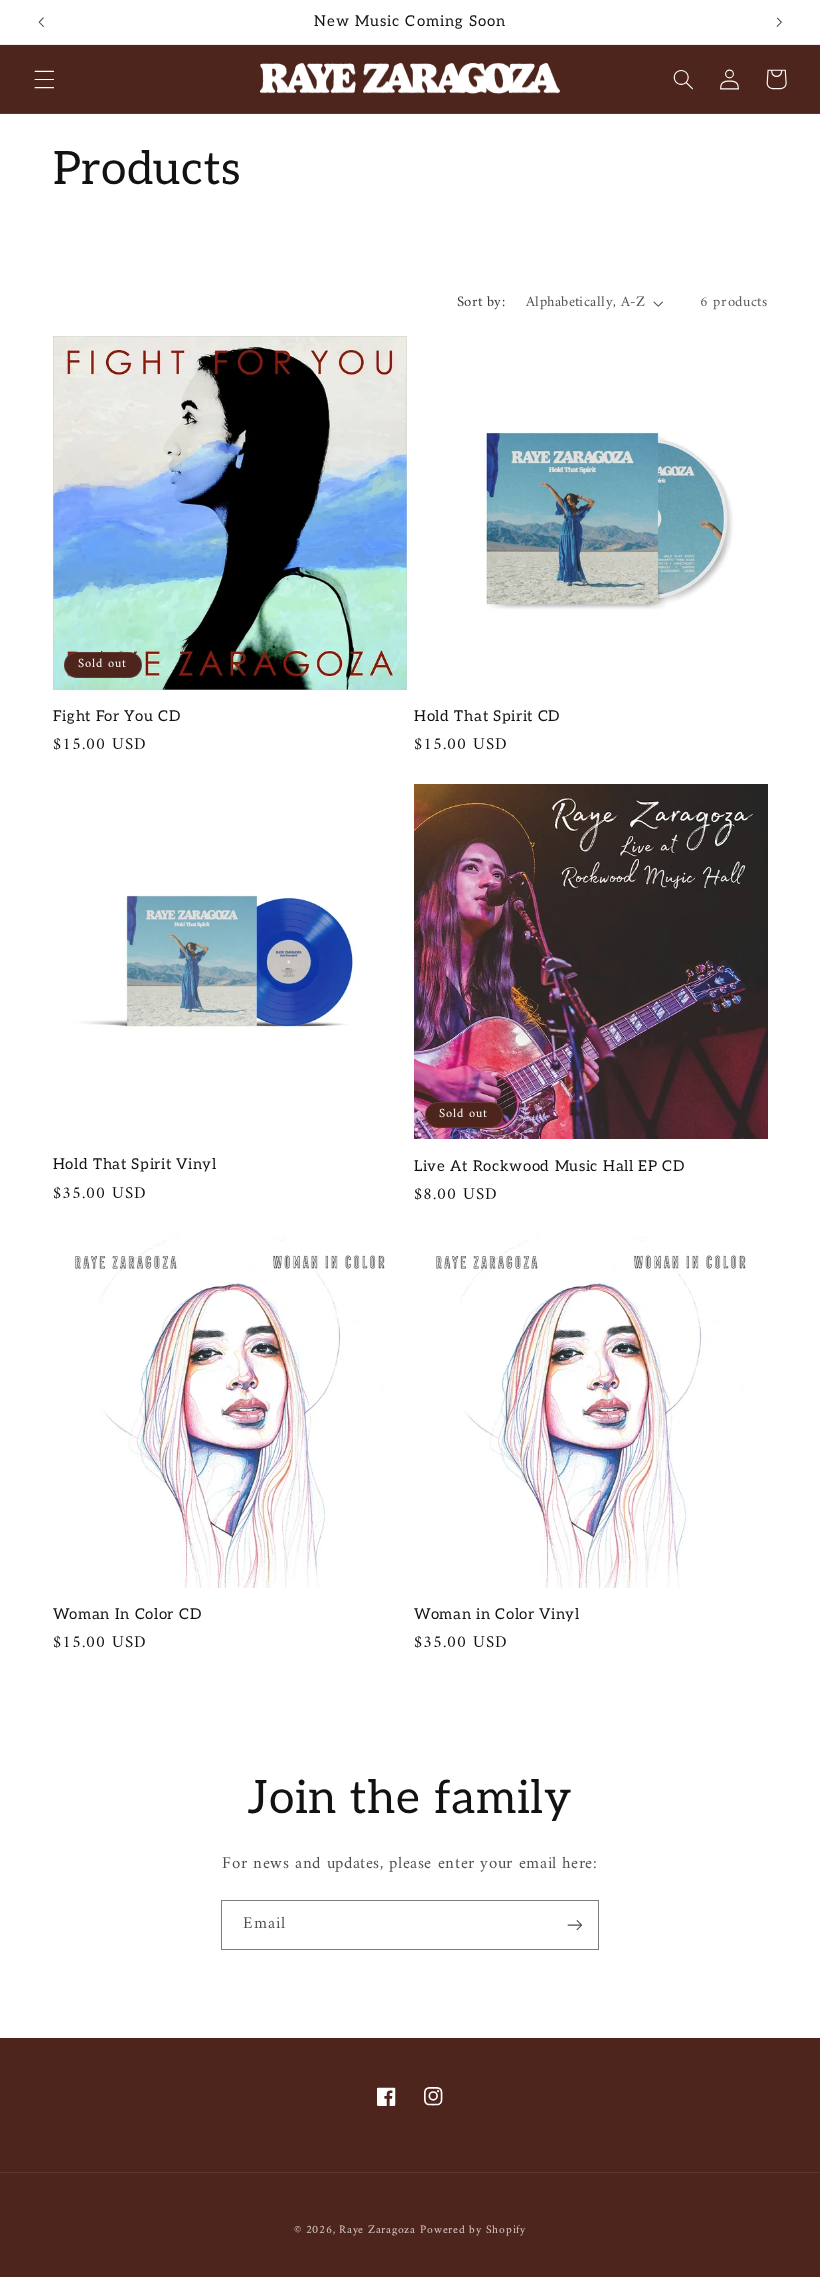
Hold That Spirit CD (487, 716)
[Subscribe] (575, 1924)
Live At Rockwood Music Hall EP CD (549, 1166)
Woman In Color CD (127, 1614)
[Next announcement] (779, 22)
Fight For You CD (117, 716)
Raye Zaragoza (377, 2230)
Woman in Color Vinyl (497, 1614)
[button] (44, 79)
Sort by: (481, 302)
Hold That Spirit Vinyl (135, 1164)
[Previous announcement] (41, 22)
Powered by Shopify (472, 2230)
